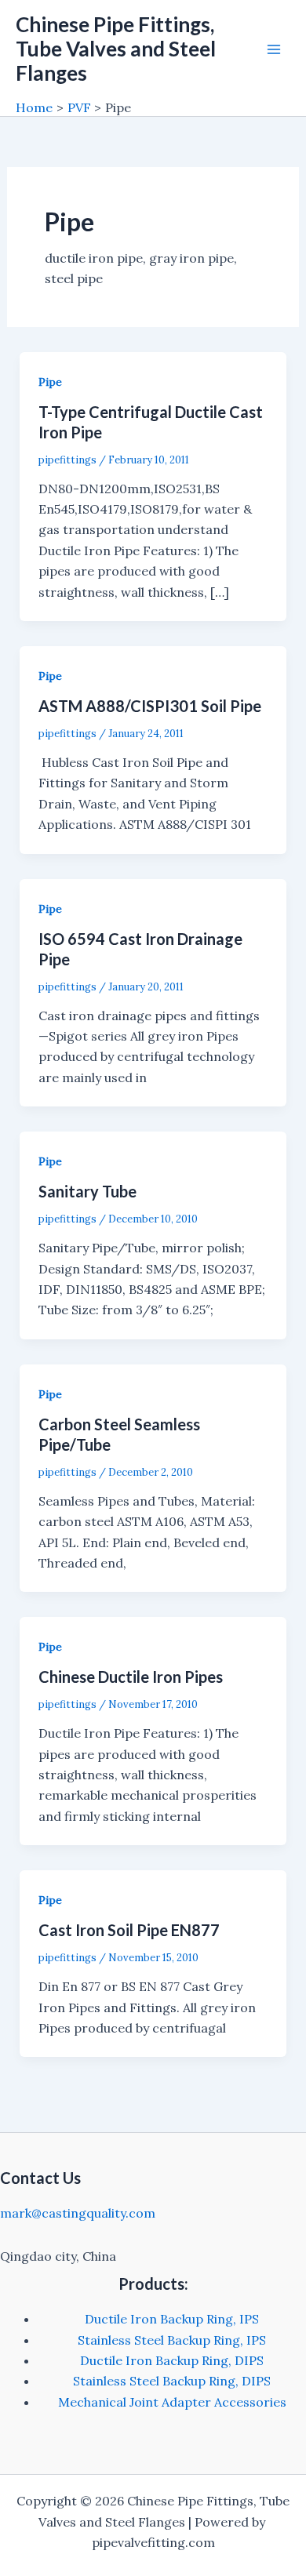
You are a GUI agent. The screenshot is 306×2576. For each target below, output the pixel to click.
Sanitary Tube (87, 1191)
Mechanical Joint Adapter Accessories (172, 2402)
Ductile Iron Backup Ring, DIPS (172, 2360)
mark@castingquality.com (78, 2213)
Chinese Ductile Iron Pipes (131, 1677)
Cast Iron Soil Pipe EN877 (129, 1930)
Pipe (50, 382)
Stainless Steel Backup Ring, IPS (172, 2340)
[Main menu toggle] (274, 49)
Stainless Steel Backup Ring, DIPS (172, 2381)
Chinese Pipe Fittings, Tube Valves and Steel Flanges (116, 49)
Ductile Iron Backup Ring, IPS (172, 2319)
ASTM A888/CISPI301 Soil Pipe (150, 706)
